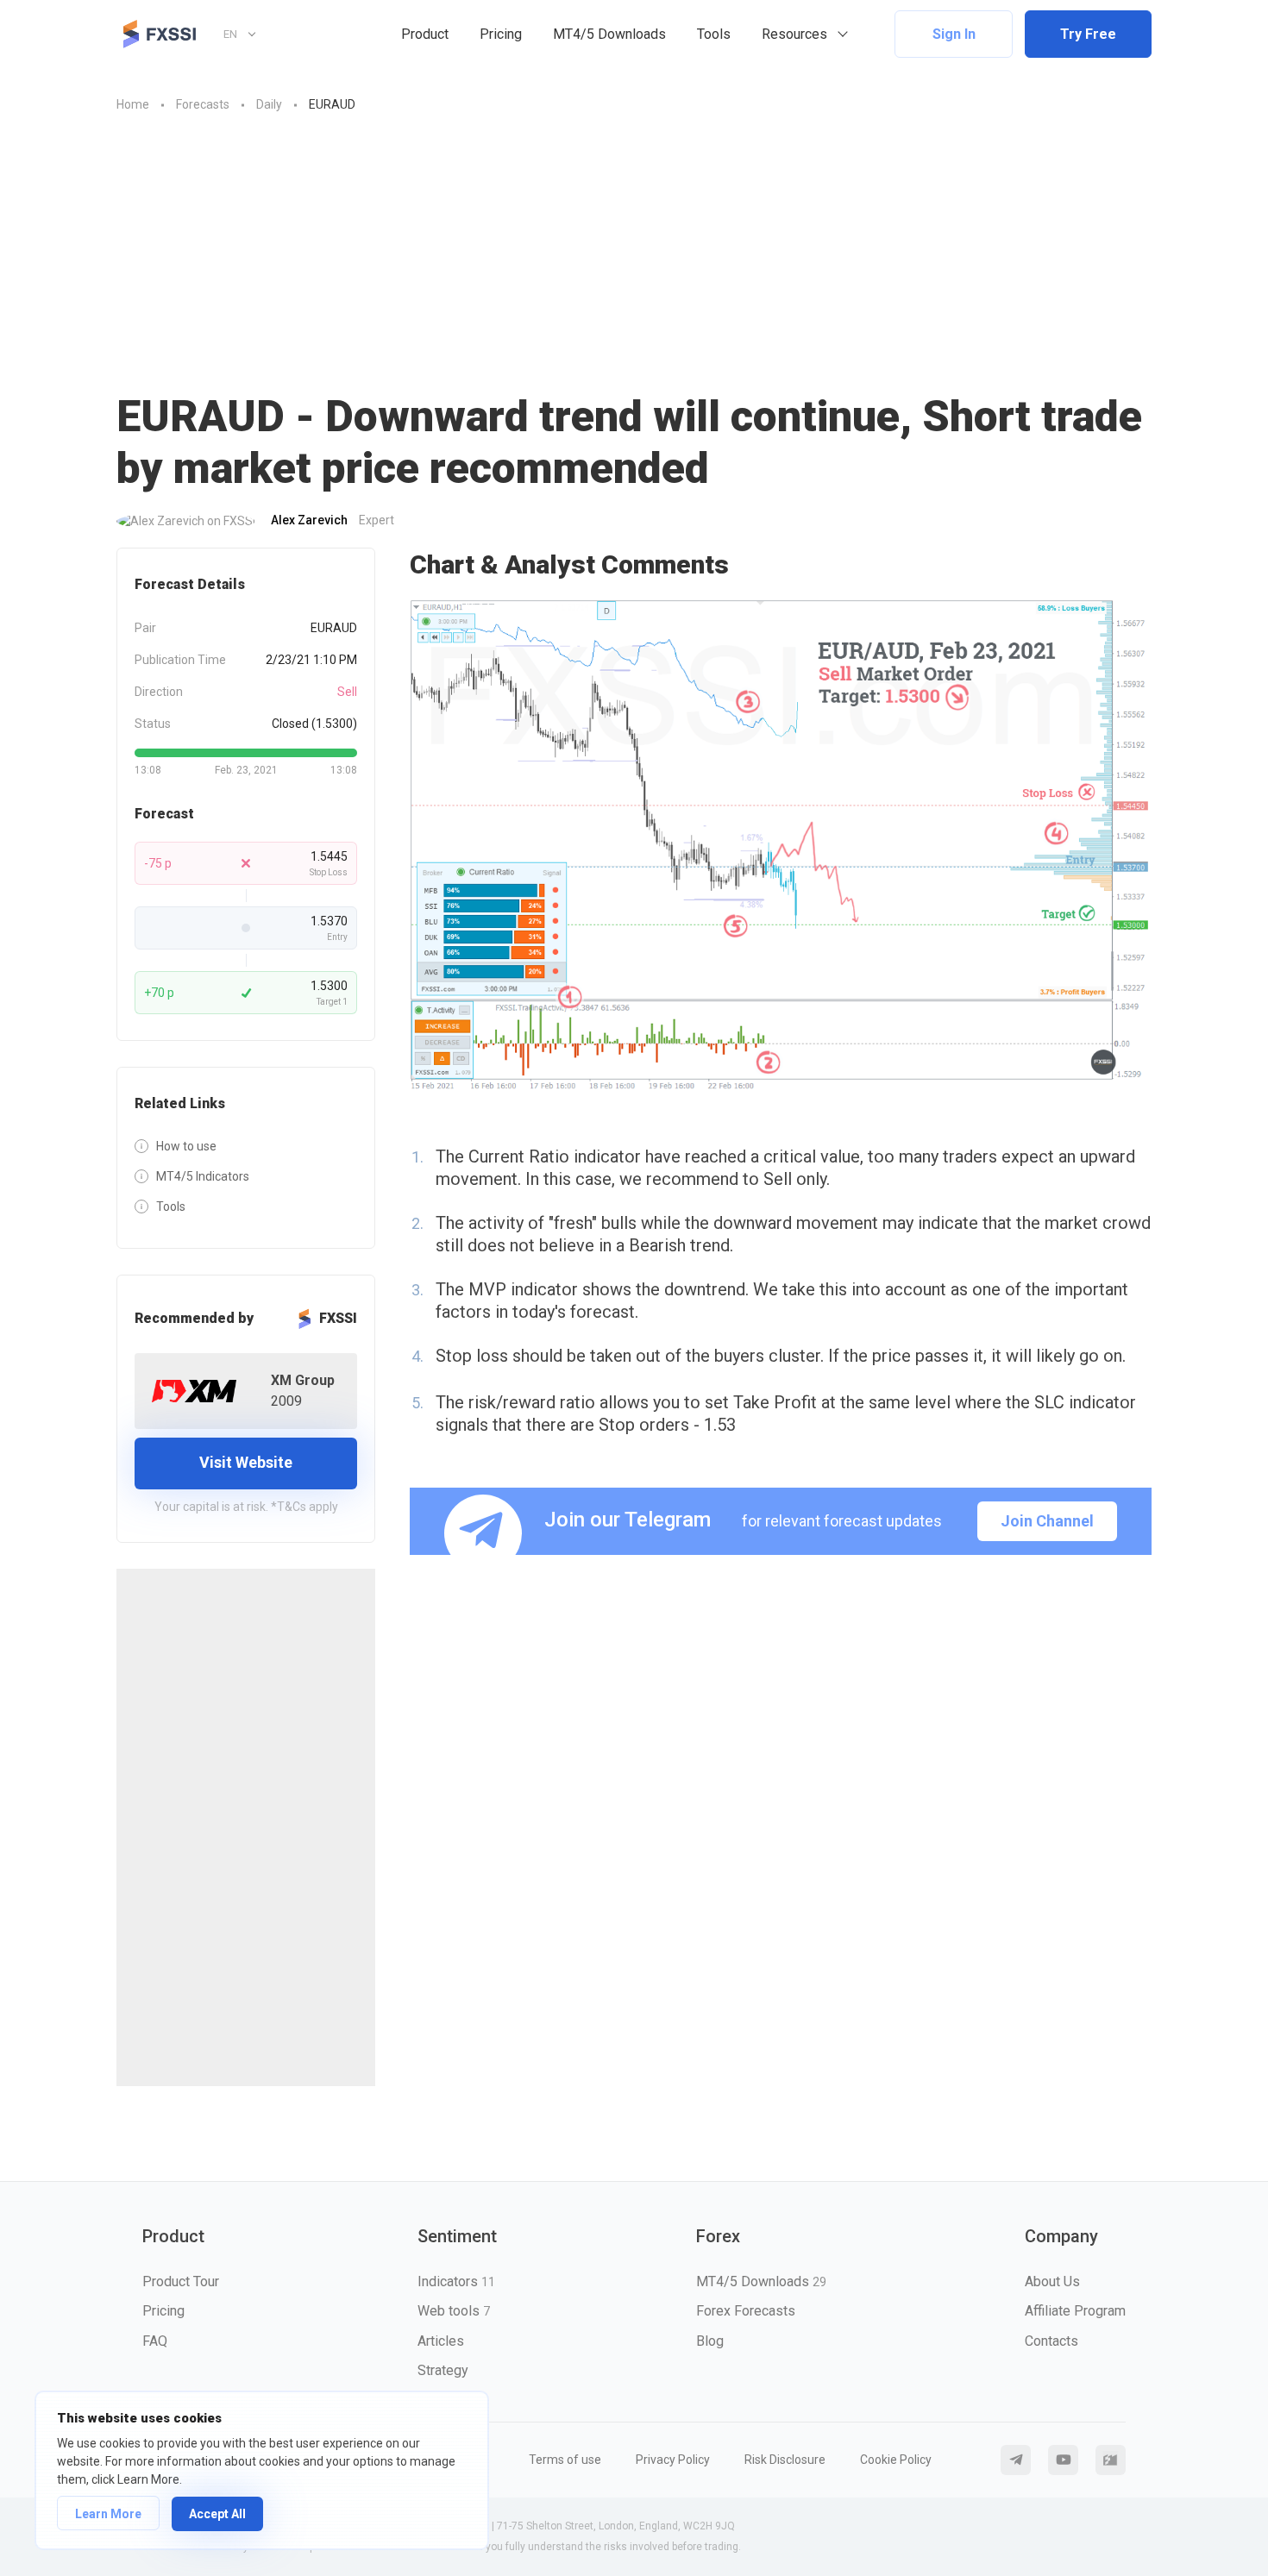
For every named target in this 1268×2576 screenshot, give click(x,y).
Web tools (454, 2311)
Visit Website (246, 1462)
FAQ (155, 2341)
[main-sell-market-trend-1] (781, 846)
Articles (441, 2341)
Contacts (1051, 2341)
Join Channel (1047, 1521)
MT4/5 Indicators (203, 1176)
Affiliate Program (1075, 2311)
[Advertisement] (634, 261)
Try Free (1088, 34)
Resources (794, 34)
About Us (1052, 2281)
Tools (714, 34)
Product (425, 34)
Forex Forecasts (746, 2311)
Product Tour (181, 2281)
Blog (710, 2341)
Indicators (456, 2281)
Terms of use (565, 2460)
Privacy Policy (673, 2460)
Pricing (501, 34)
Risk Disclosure (785, 2460)
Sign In (954, 34)
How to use (186, 1146)
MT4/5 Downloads (609, 34)
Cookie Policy (896, 2460)
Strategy (443, 2370)
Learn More (108, 2514)
